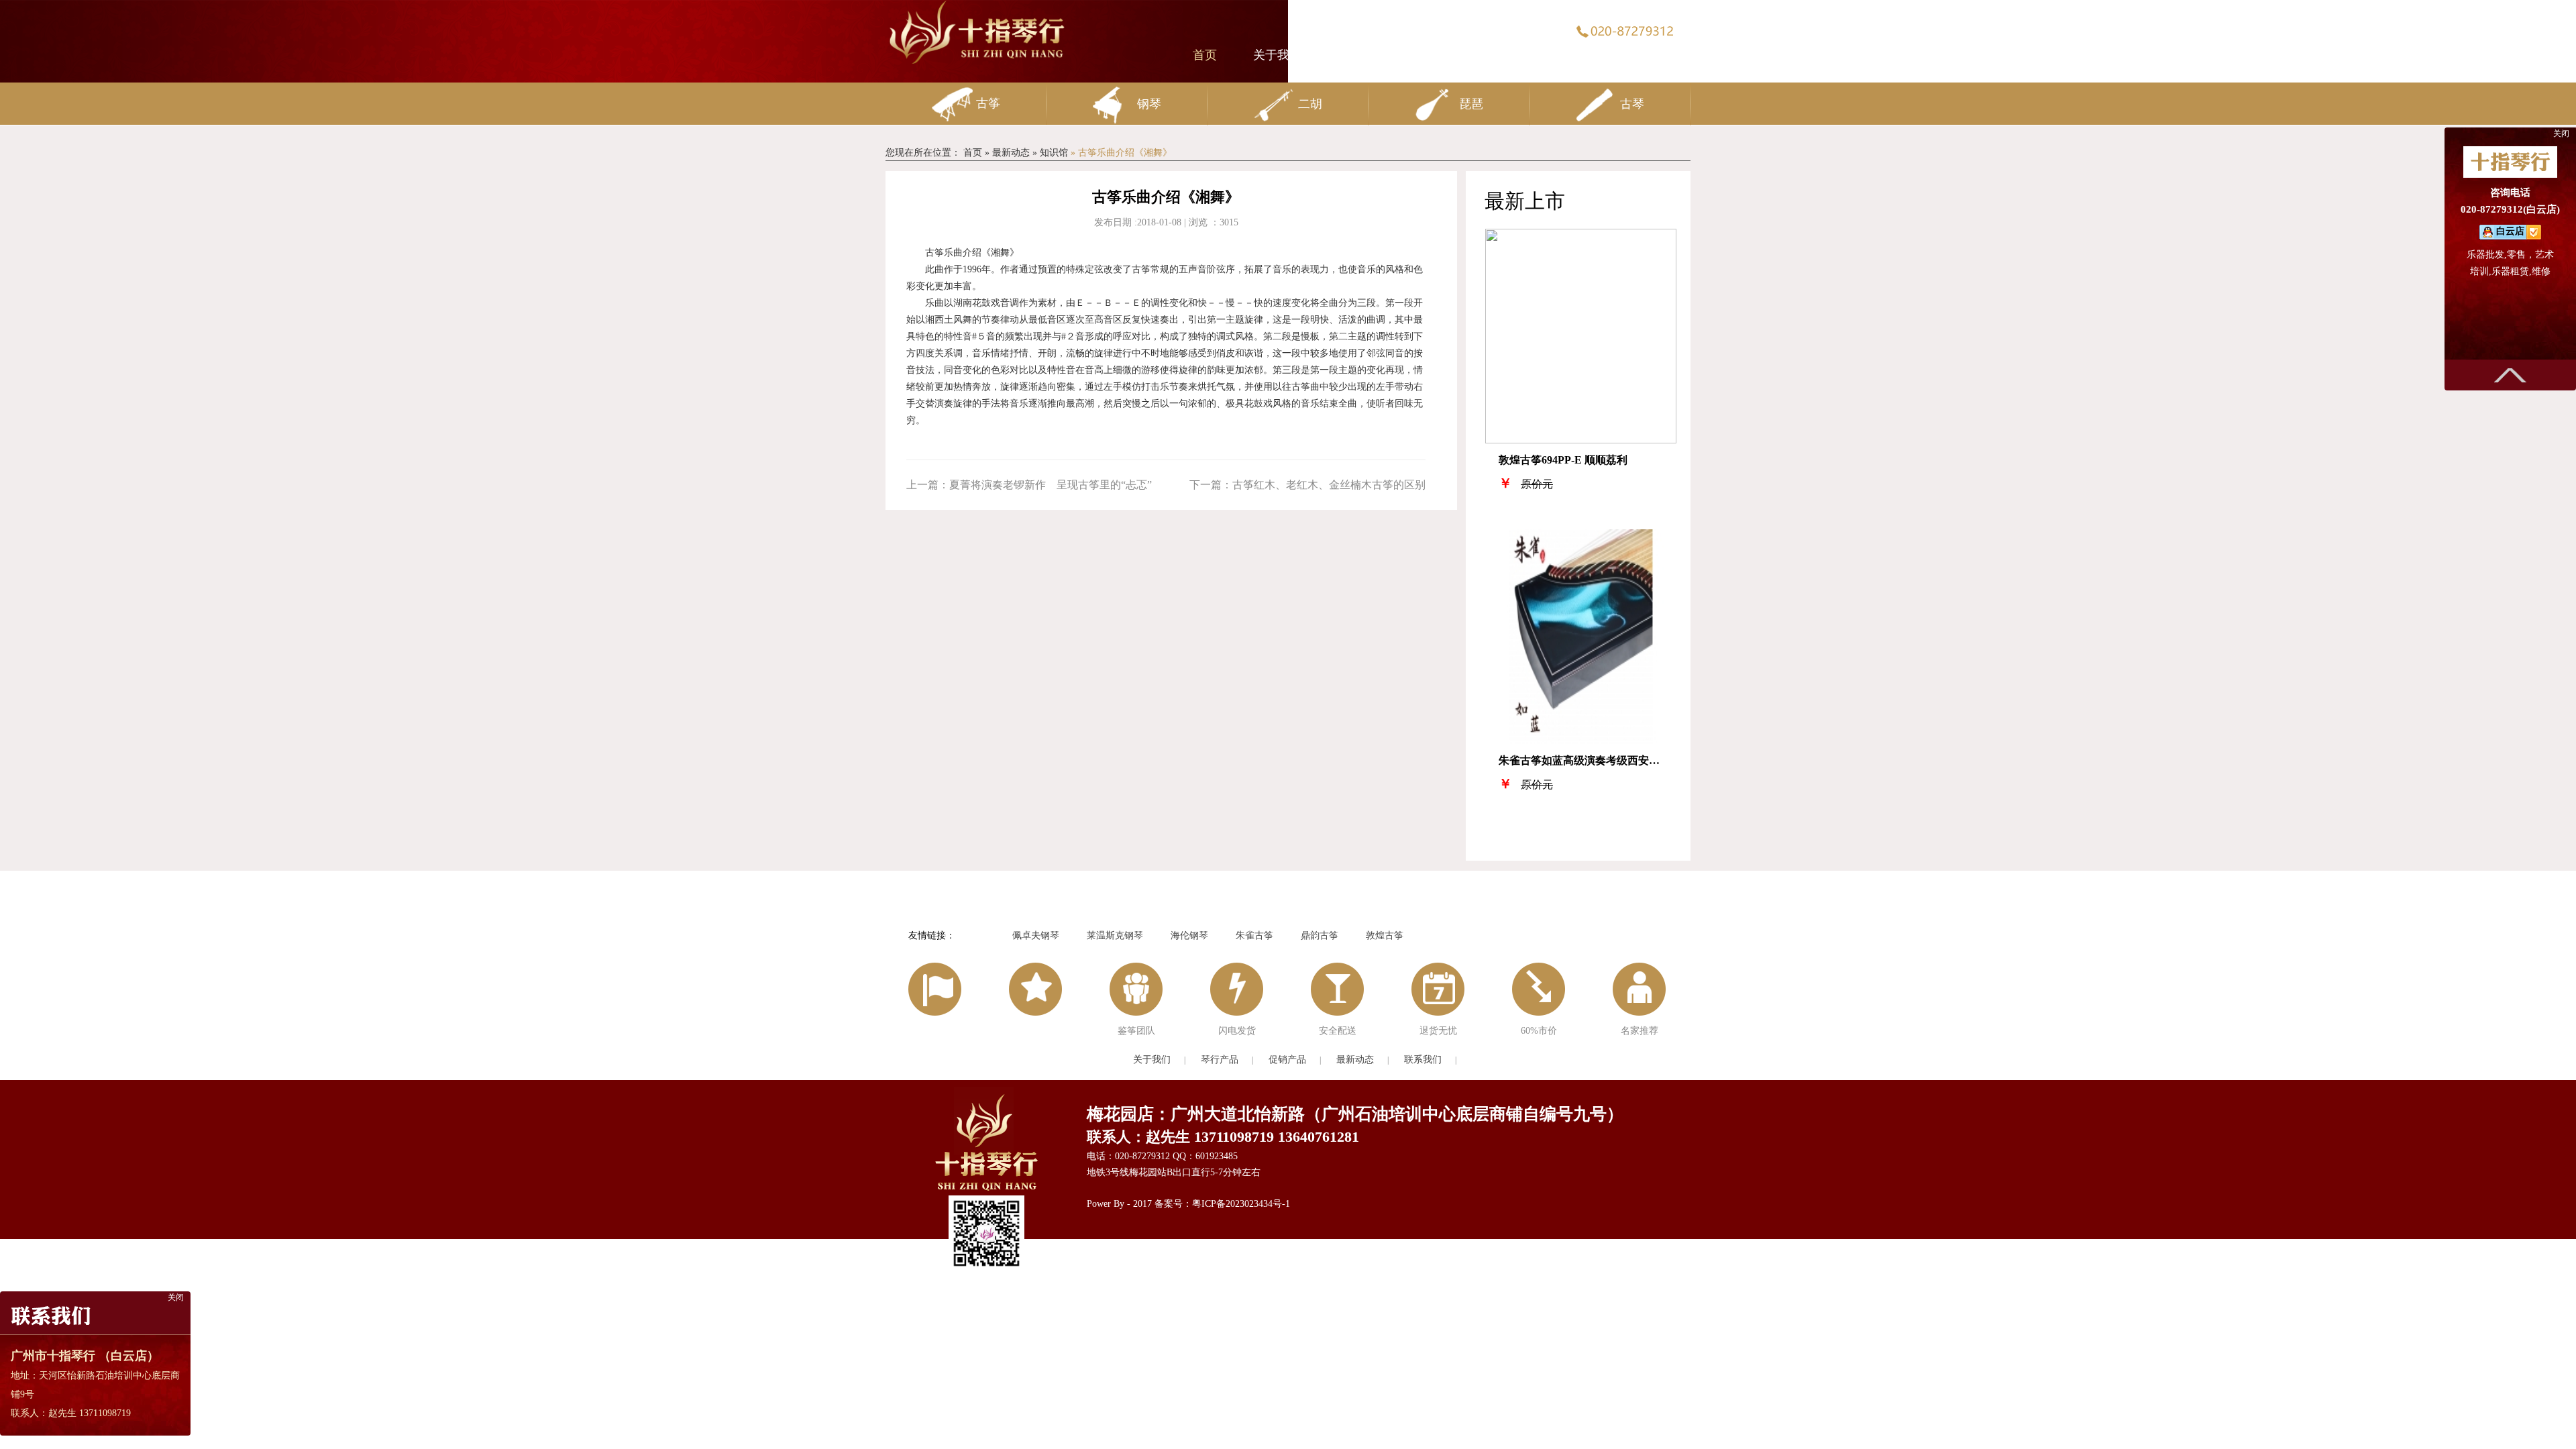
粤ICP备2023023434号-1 (1241, 1204)
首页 (1205, 55)
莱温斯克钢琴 (1115, 935)
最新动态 (1556, 55)
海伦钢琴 (1189, 935)
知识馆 (1054, 153)
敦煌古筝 (1385, 935)
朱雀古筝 (1254, 935)
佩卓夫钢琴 (1036, 935)
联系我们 (1654, 55)
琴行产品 (1375, 55)
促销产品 (1472, 55)
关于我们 (1277, 55)
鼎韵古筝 (1320, 935)
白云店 (2510, 231)
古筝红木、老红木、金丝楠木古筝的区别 (1307, 485)
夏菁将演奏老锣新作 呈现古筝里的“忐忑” (1029, 485)
